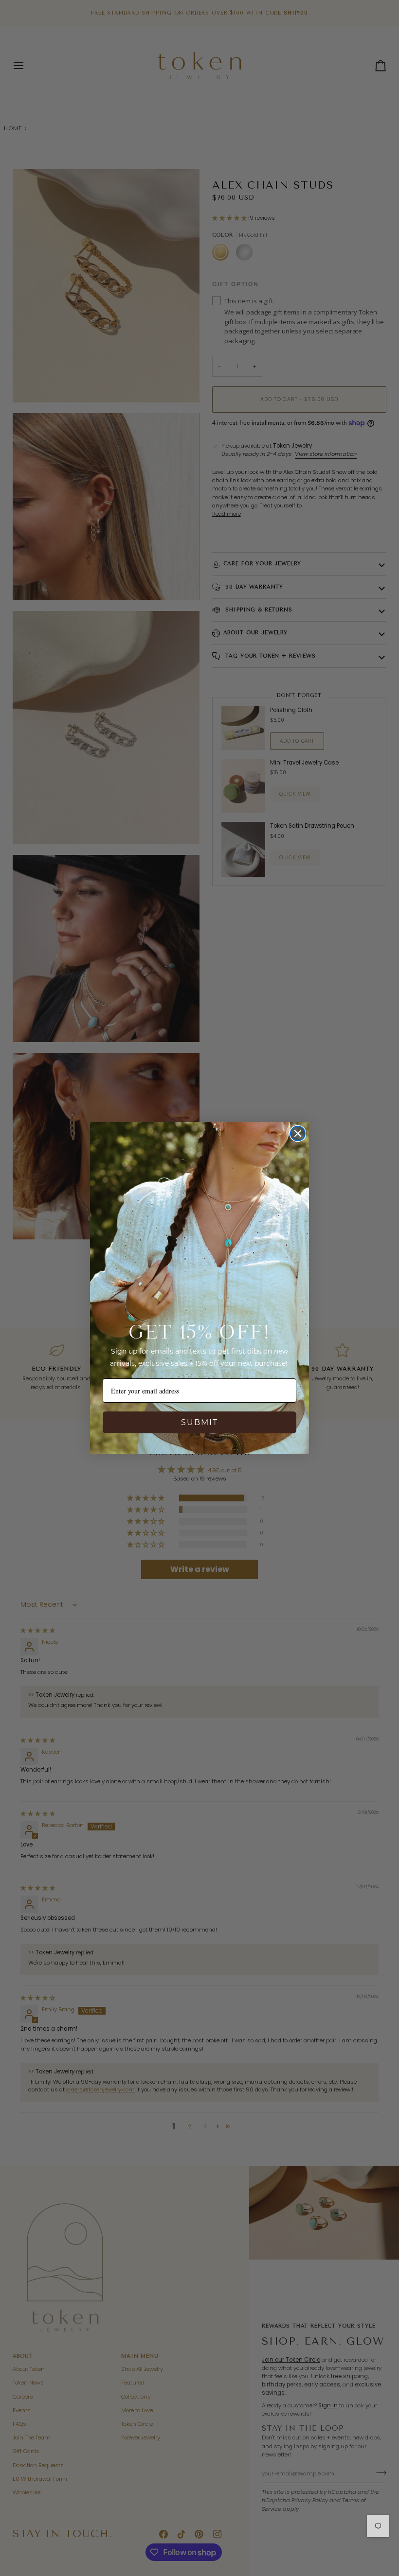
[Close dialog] (298, 1133)
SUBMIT (199, 1422)
